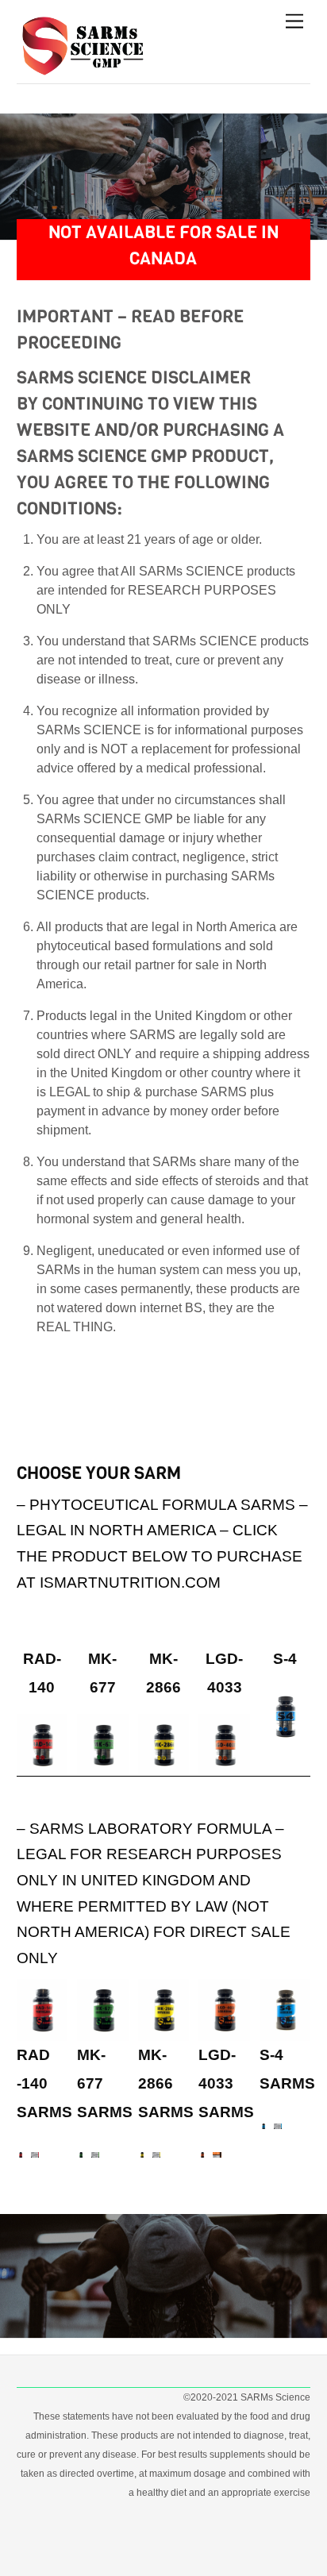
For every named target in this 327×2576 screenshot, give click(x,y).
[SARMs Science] (86, 67)
